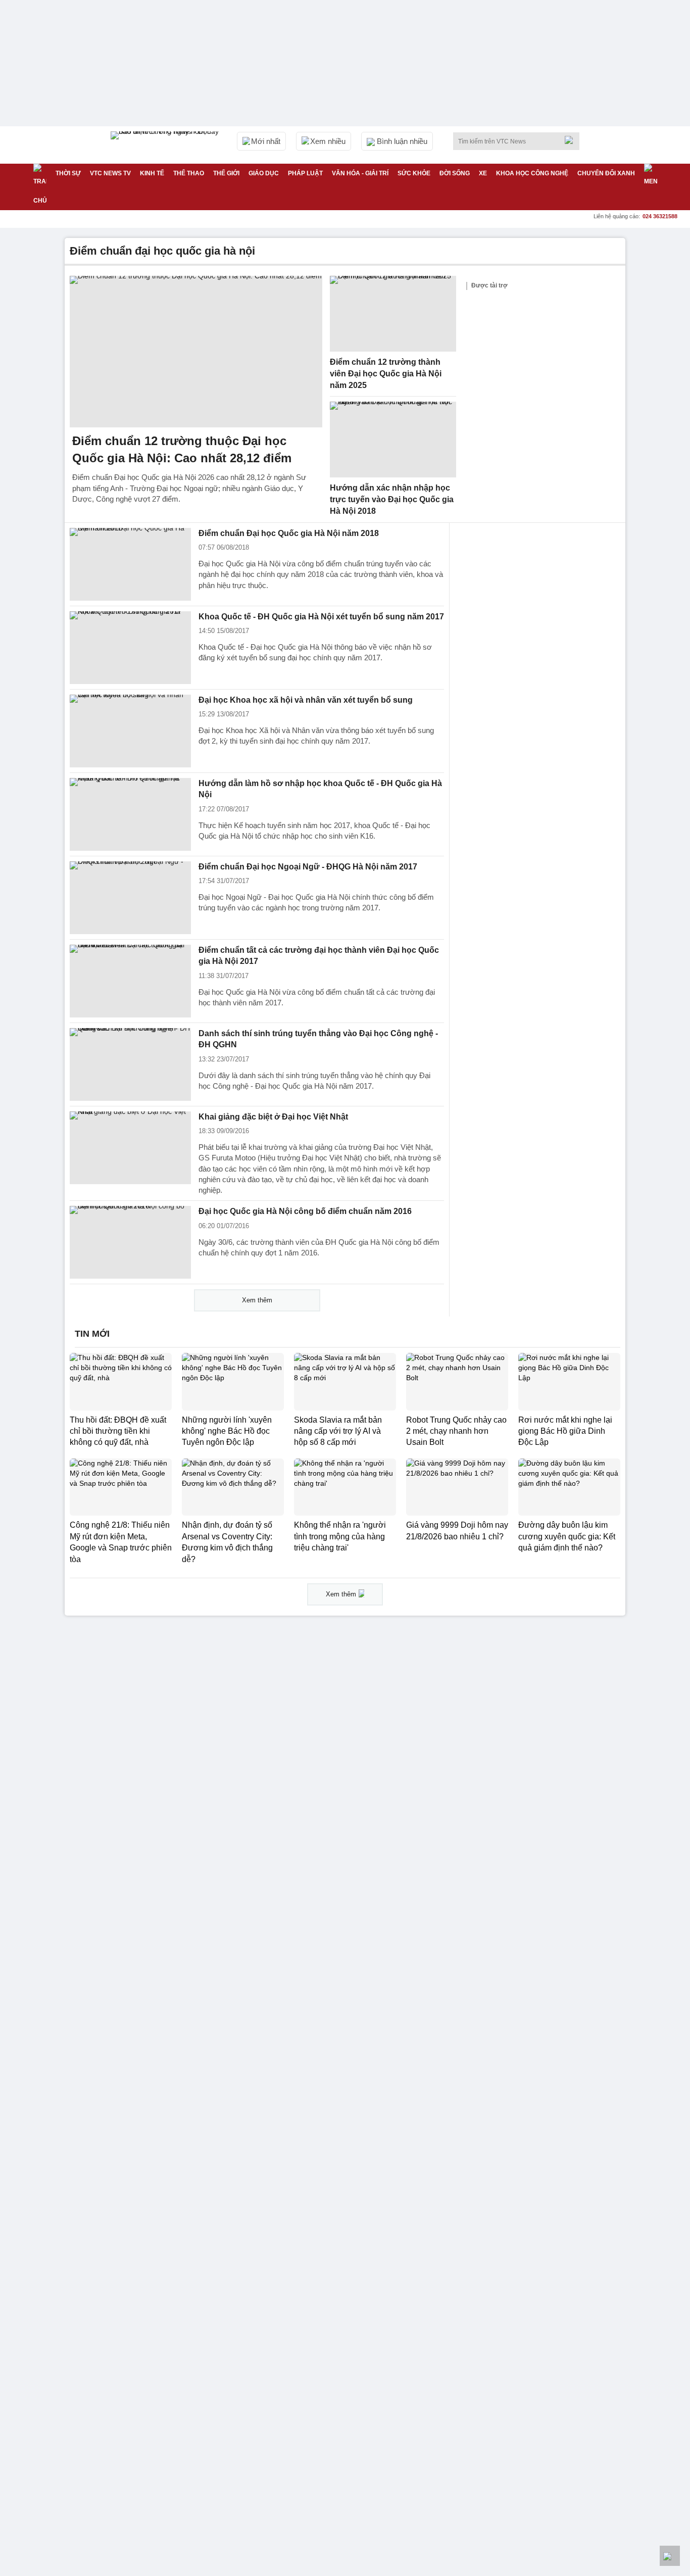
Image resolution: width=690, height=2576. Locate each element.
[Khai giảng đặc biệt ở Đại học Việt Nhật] (130, 1148)
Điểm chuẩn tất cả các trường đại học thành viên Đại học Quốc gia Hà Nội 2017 (319, 956)
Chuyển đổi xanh (606, 173)
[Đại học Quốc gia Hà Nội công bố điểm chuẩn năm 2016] (130, 1242)
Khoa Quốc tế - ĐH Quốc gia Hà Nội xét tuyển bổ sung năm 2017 (321, 617)
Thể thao (189, 173)
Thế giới (226, 173)
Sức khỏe (414, 173)
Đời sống (455, 173)
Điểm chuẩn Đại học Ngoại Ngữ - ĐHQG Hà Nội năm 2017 (308, 867)
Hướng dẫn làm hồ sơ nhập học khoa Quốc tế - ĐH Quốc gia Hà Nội (320, 789)
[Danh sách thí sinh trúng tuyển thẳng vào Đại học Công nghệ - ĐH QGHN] (130, 1064)
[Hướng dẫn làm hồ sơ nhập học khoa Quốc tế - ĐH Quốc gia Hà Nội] (130, 814)
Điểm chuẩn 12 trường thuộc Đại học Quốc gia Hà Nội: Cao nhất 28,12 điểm (182, 449)
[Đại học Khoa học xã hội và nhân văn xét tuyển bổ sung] (130, 731)
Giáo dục (264, 173)
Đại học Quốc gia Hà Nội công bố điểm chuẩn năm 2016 (305, 1211)
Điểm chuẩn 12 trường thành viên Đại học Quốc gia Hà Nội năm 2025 (386, 373)
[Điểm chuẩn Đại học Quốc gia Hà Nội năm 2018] (130, 564)
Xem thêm (257, 1300)
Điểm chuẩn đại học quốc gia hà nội (162, 251)
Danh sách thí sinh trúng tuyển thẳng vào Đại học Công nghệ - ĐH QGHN (318, 1039)
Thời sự (68, 173)
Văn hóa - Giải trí (360, 173)
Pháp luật (305, 173)
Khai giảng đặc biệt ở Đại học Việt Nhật (273, 1117)
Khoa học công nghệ (532, 173)
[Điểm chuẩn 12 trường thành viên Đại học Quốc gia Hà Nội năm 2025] (393, 314)
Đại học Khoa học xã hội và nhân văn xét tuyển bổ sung (306, 700)
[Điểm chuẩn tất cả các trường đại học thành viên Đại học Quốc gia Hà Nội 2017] (130, 981)
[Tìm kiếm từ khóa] (572, 140)
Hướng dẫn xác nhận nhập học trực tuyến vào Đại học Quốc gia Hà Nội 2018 (392, 499)
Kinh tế (152, 173)
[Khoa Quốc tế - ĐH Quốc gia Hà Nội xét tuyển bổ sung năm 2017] (130, 648)
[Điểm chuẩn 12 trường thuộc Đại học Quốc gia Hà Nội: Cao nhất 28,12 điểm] (196, 352)
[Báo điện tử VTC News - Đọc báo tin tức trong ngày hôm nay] (166, 145)
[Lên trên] (670, 2556)
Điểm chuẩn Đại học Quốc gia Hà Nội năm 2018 (289, 533)
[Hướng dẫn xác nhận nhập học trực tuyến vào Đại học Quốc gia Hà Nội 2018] (393, 440)
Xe (483, 173)
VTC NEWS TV (110, 173)
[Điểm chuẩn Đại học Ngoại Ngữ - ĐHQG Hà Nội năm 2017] (130, 898)
